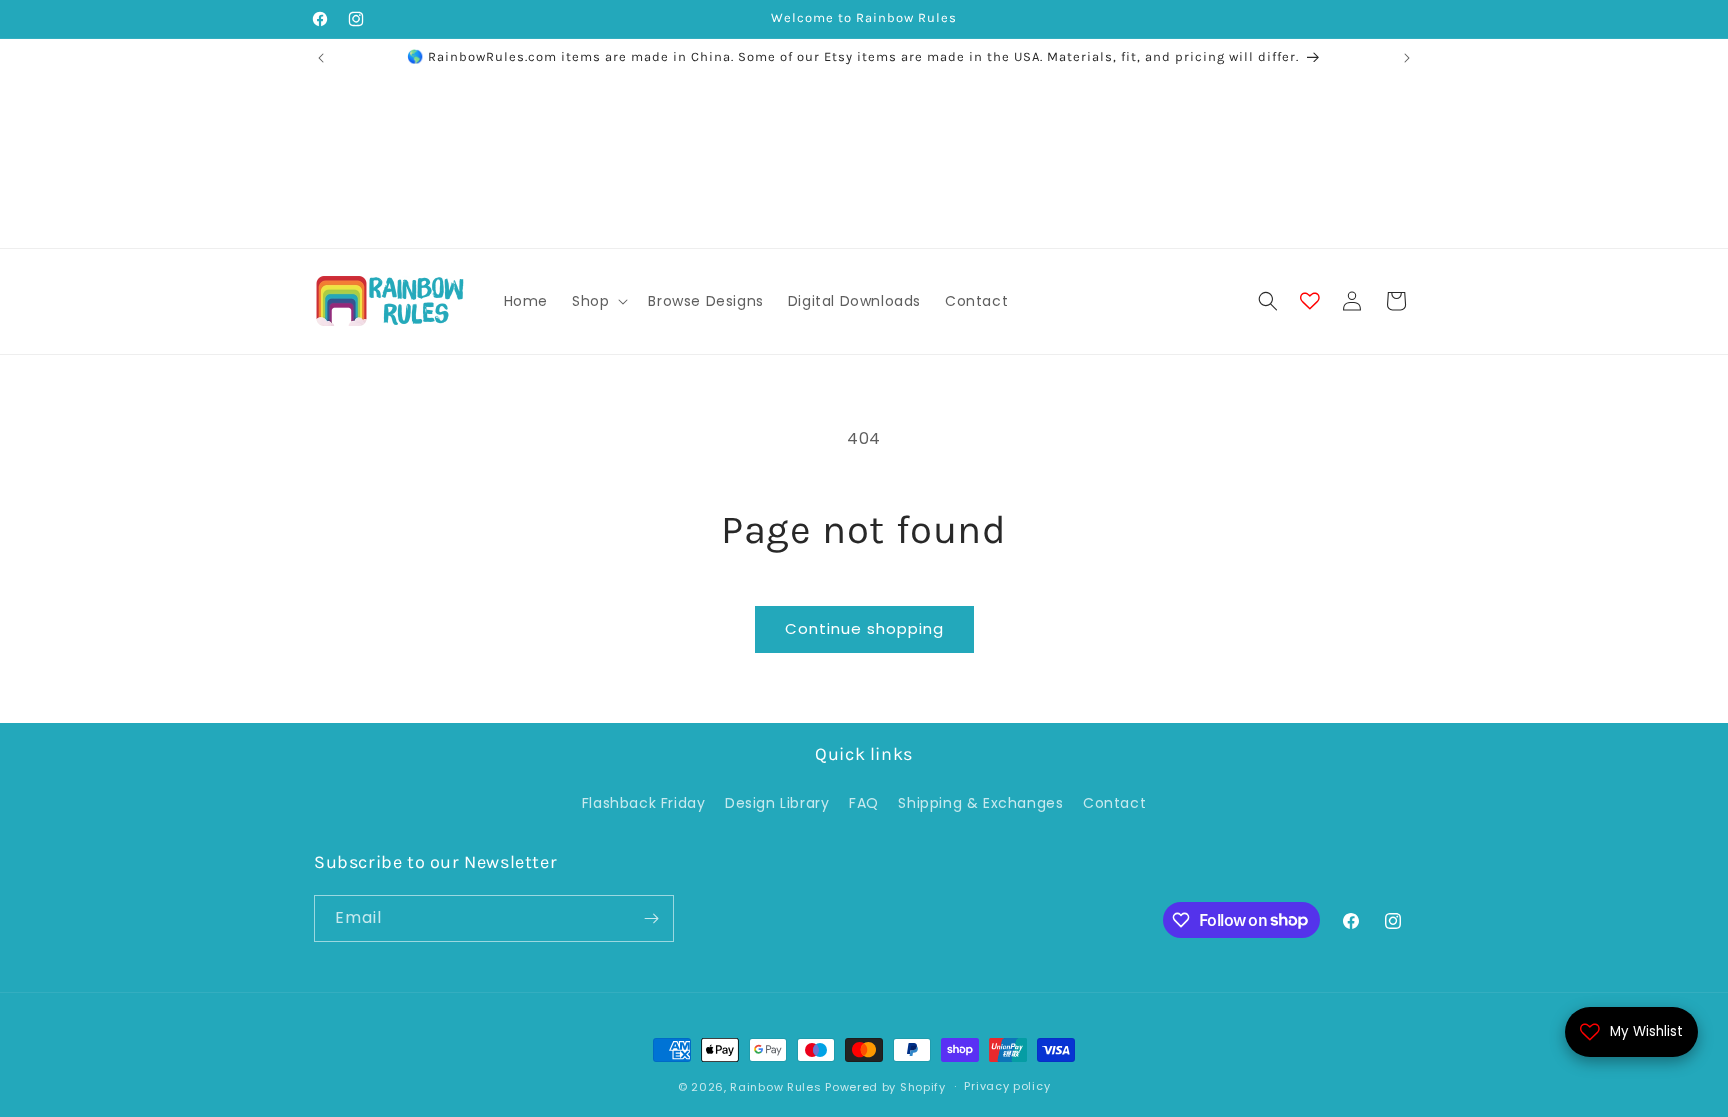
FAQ (864, 803)
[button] (598, 301)
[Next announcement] (1407, 58)
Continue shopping (864, 628)
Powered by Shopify (885, 1087)
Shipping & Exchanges (980, 803)
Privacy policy (1007, 1086)
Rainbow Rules (775, 1087)
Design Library (777, 803)
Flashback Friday (644, 803)
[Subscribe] (651, 918)
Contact (1114, 803)
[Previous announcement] (321, 58)
